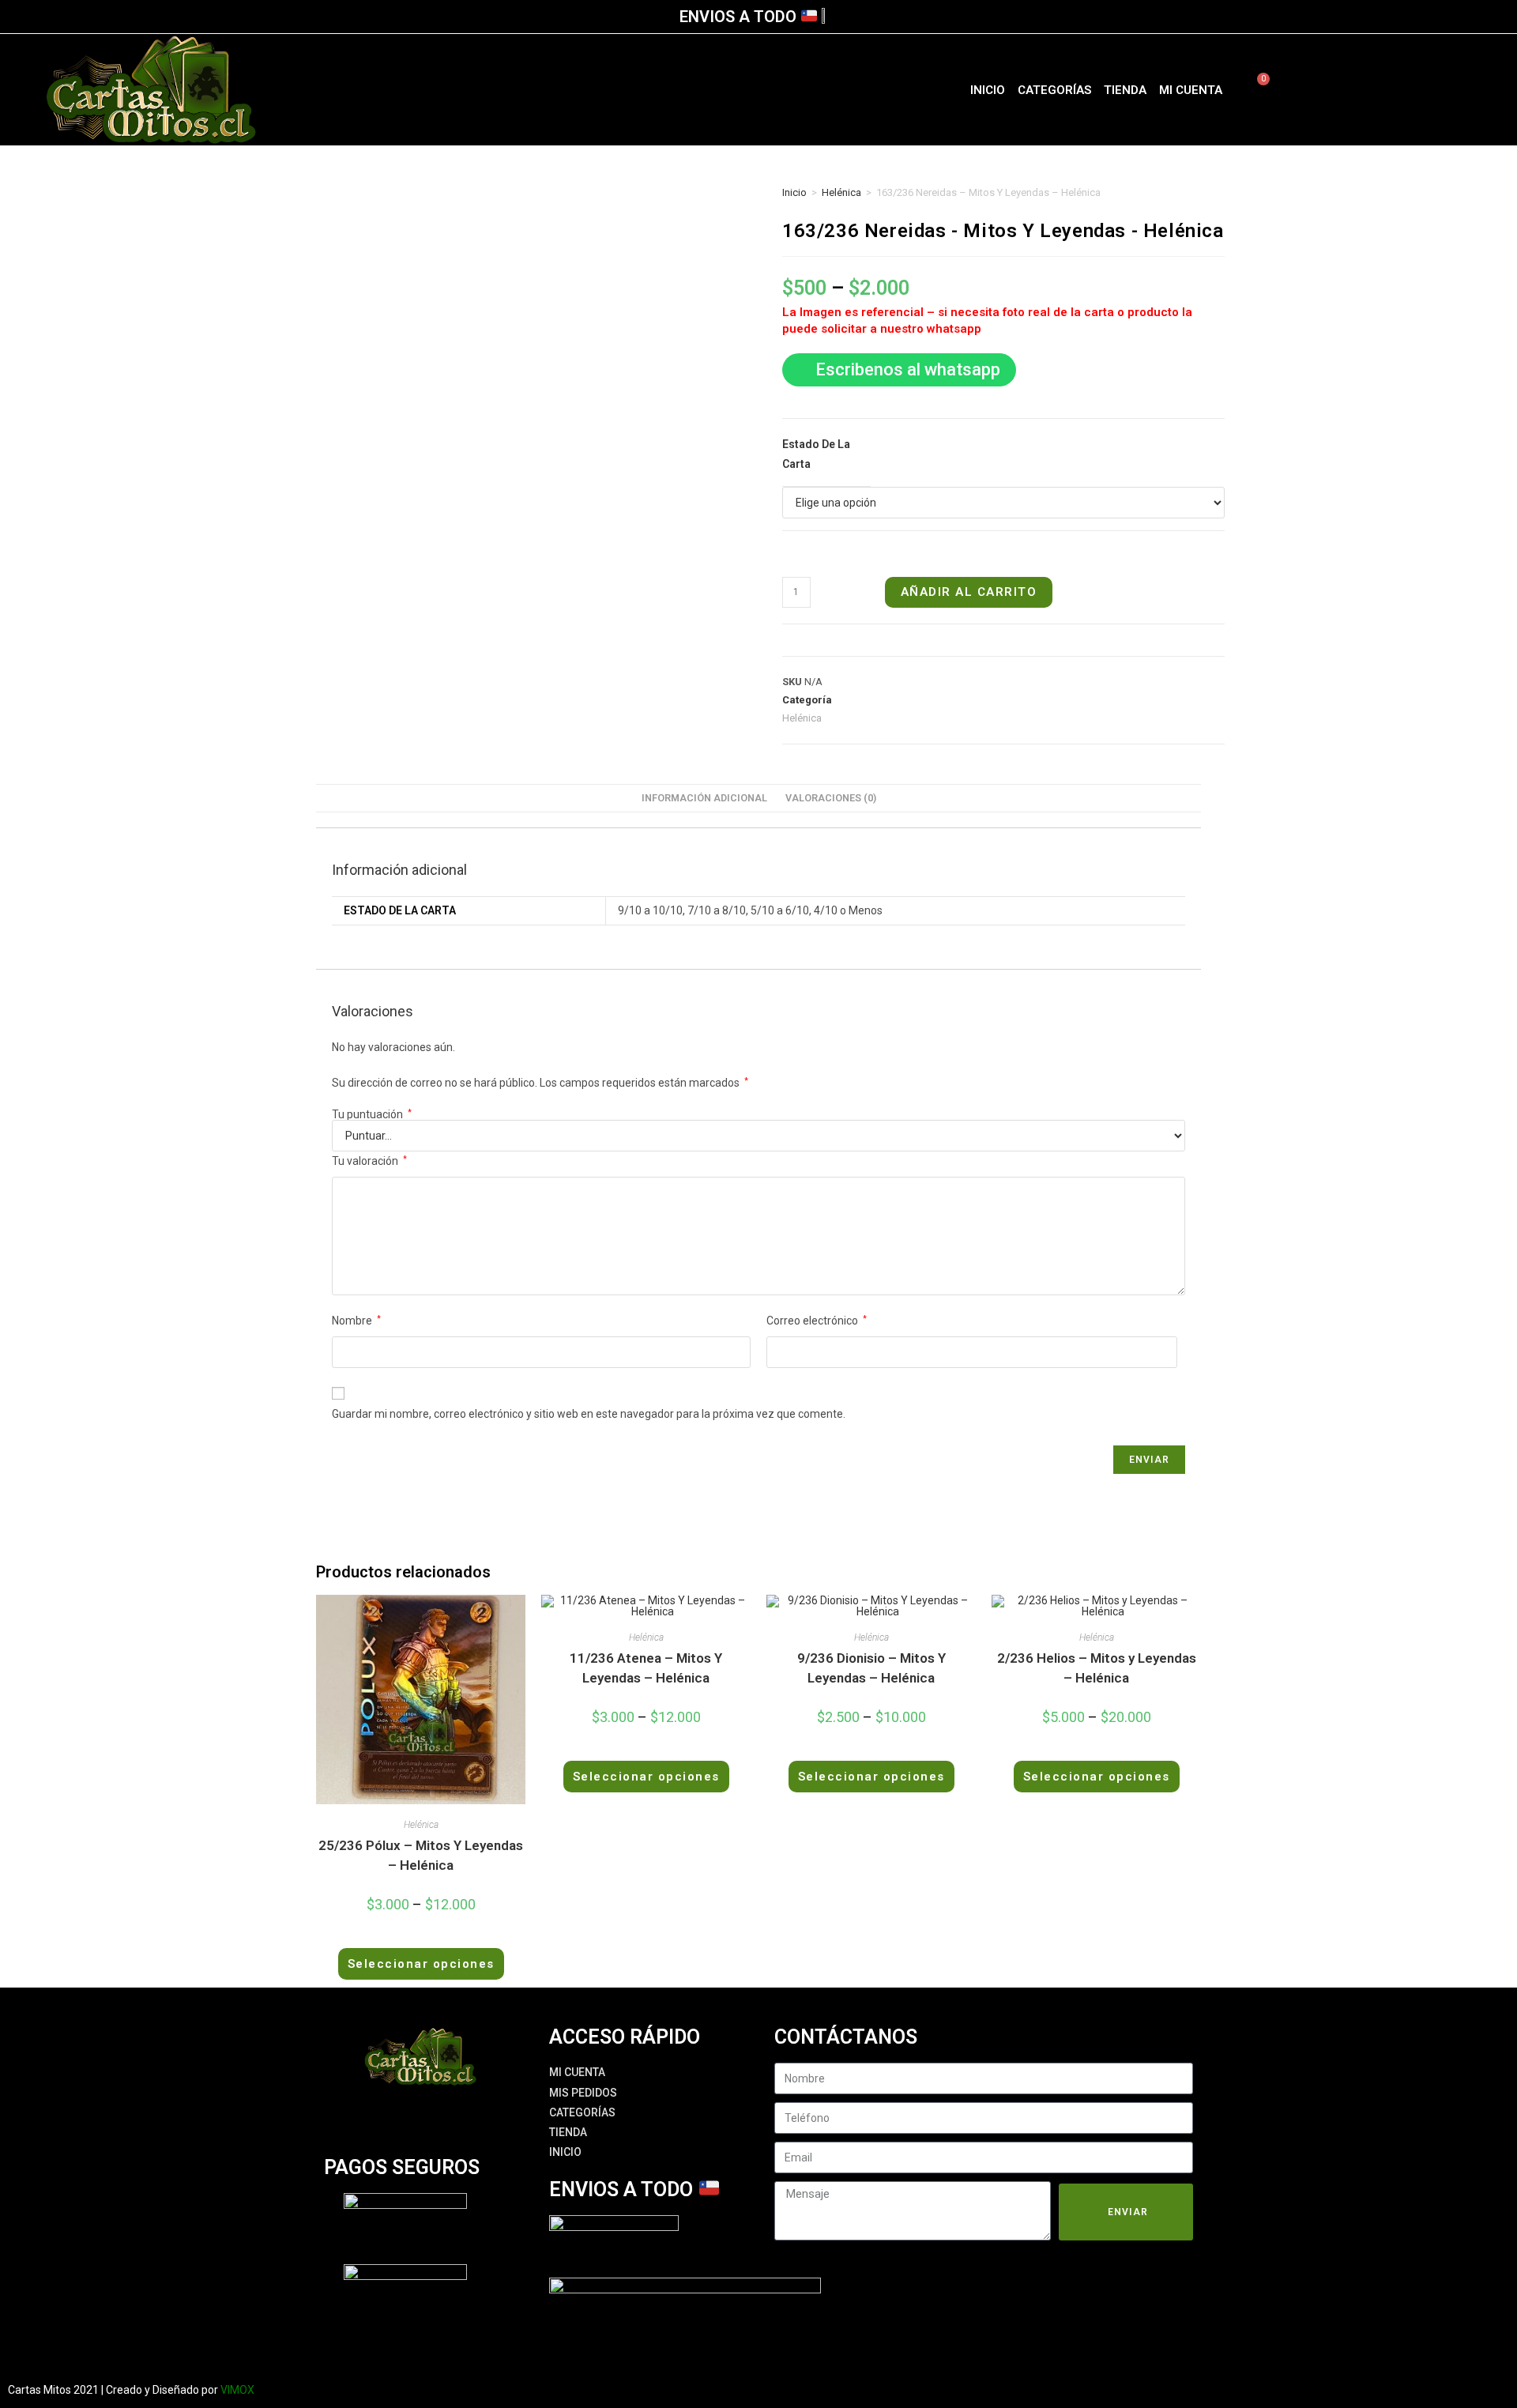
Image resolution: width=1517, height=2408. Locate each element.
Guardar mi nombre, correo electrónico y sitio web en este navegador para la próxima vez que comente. (589, 1414)
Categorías (1054, 90)
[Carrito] (1254, 90)
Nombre (356, 1321)
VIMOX (237, 2390)
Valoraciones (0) (831, 798)
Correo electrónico (817, 1321)
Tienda (1125, 90)
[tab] (704, 799)
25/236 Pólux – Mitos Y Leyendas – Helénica (421, 1856)
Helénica (841, 192)
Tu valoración (369, 1161)
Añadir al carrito (969, 592)
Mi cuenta (1191, 90)
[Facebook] (1362, 90)
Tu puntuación (372, 1114)
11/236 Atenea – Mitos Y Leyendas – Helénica (646, 1668)
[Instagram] (1390, 90)
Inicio (988, 90)
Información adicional (704, 798)
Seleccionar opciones (421, 1964)
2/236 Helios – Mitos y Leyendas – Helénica (1097, 1668)
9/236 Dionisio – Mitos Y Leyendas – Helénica (871, 1668)
